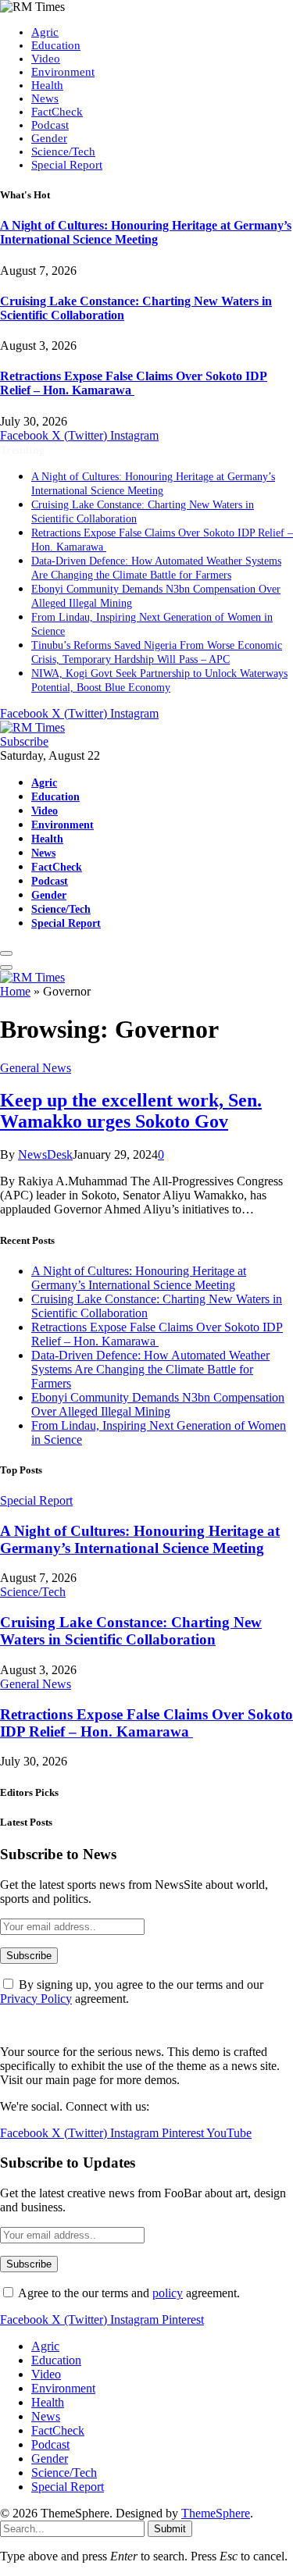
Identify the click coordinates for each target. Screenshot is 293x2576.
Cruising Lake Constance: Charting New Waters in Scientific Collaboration (131, 1631)
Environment (63, 72)
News (45, 98)
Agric (45, 32)
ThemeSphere (216, 2513)
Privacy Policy (36, 1999)
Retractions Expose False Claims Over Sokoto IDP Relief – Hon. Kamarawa (134, 383)
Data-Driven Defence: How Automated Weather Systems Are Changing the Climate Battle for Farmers (150, 1369)
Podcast (50, 125)
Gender (49, 138)
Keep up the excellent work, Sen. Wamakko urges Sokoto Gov (131, 1111)
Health (47, 85)
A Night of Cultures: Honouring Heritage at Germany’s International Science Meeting (146, 232)
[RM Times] (32, 727)
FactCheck (57, 112)
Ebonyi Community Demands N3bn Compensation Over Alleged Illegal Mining (158, 1404)
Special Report (67, 165)
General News (36, 1068)
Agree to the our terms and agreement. (128, 2293)
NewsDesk (45, 1154)
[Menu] (6, 953)
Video (46, 59)
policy (168, 2293)
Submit (170, 2529)
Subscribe (24, 741)
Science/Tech (63, 151)
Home (15, 991)
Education (56, 45)
